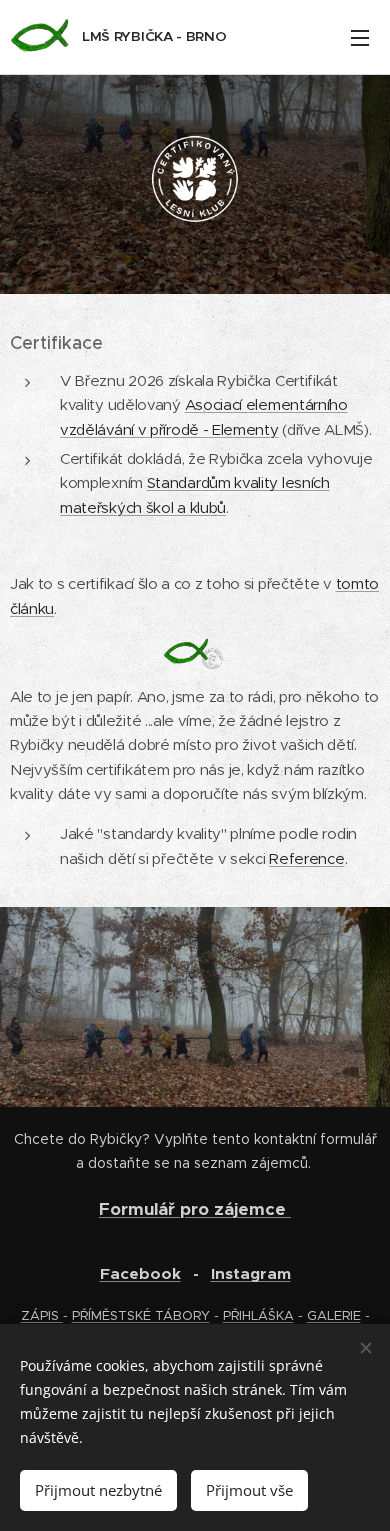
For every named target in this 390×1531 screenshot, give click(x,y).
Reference (306, 858)
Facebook (140, 1274)
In (218, 1274)
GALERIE (334, 1315)
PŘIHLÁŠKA (258, 1315)
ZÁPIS (42, 1315)
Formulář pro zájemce (195, 1209)
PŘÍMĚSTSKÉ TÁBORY (141, 1315)
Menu (360, 37)
